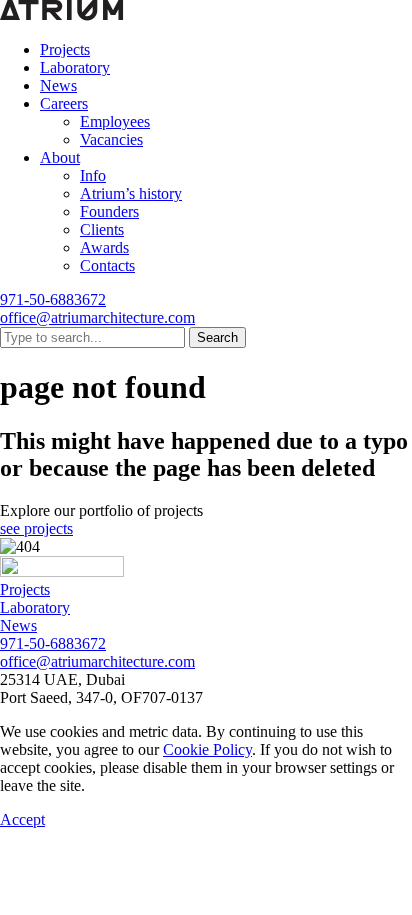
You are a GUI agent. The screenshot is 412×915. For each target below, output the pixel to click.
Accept (22, 819)
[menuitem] (226, 50)
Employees (115, 121)
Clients (102, 229)
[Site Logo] (62, 571)
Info (93, 175)
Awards (104, 247)
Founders (109, 211)
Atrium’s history (131, 193)
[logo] (62, 15)
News (58, 85)
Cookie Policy (207, 749)
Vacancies (111, 139)
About (60, 157)
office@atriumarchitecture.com (97, 317)
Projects (65, 49)
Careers (64, 103)
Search (217, 337)
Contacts (107, 265)
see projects (36, 528)
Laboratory (75, 67)
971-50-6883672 (53, 299)
